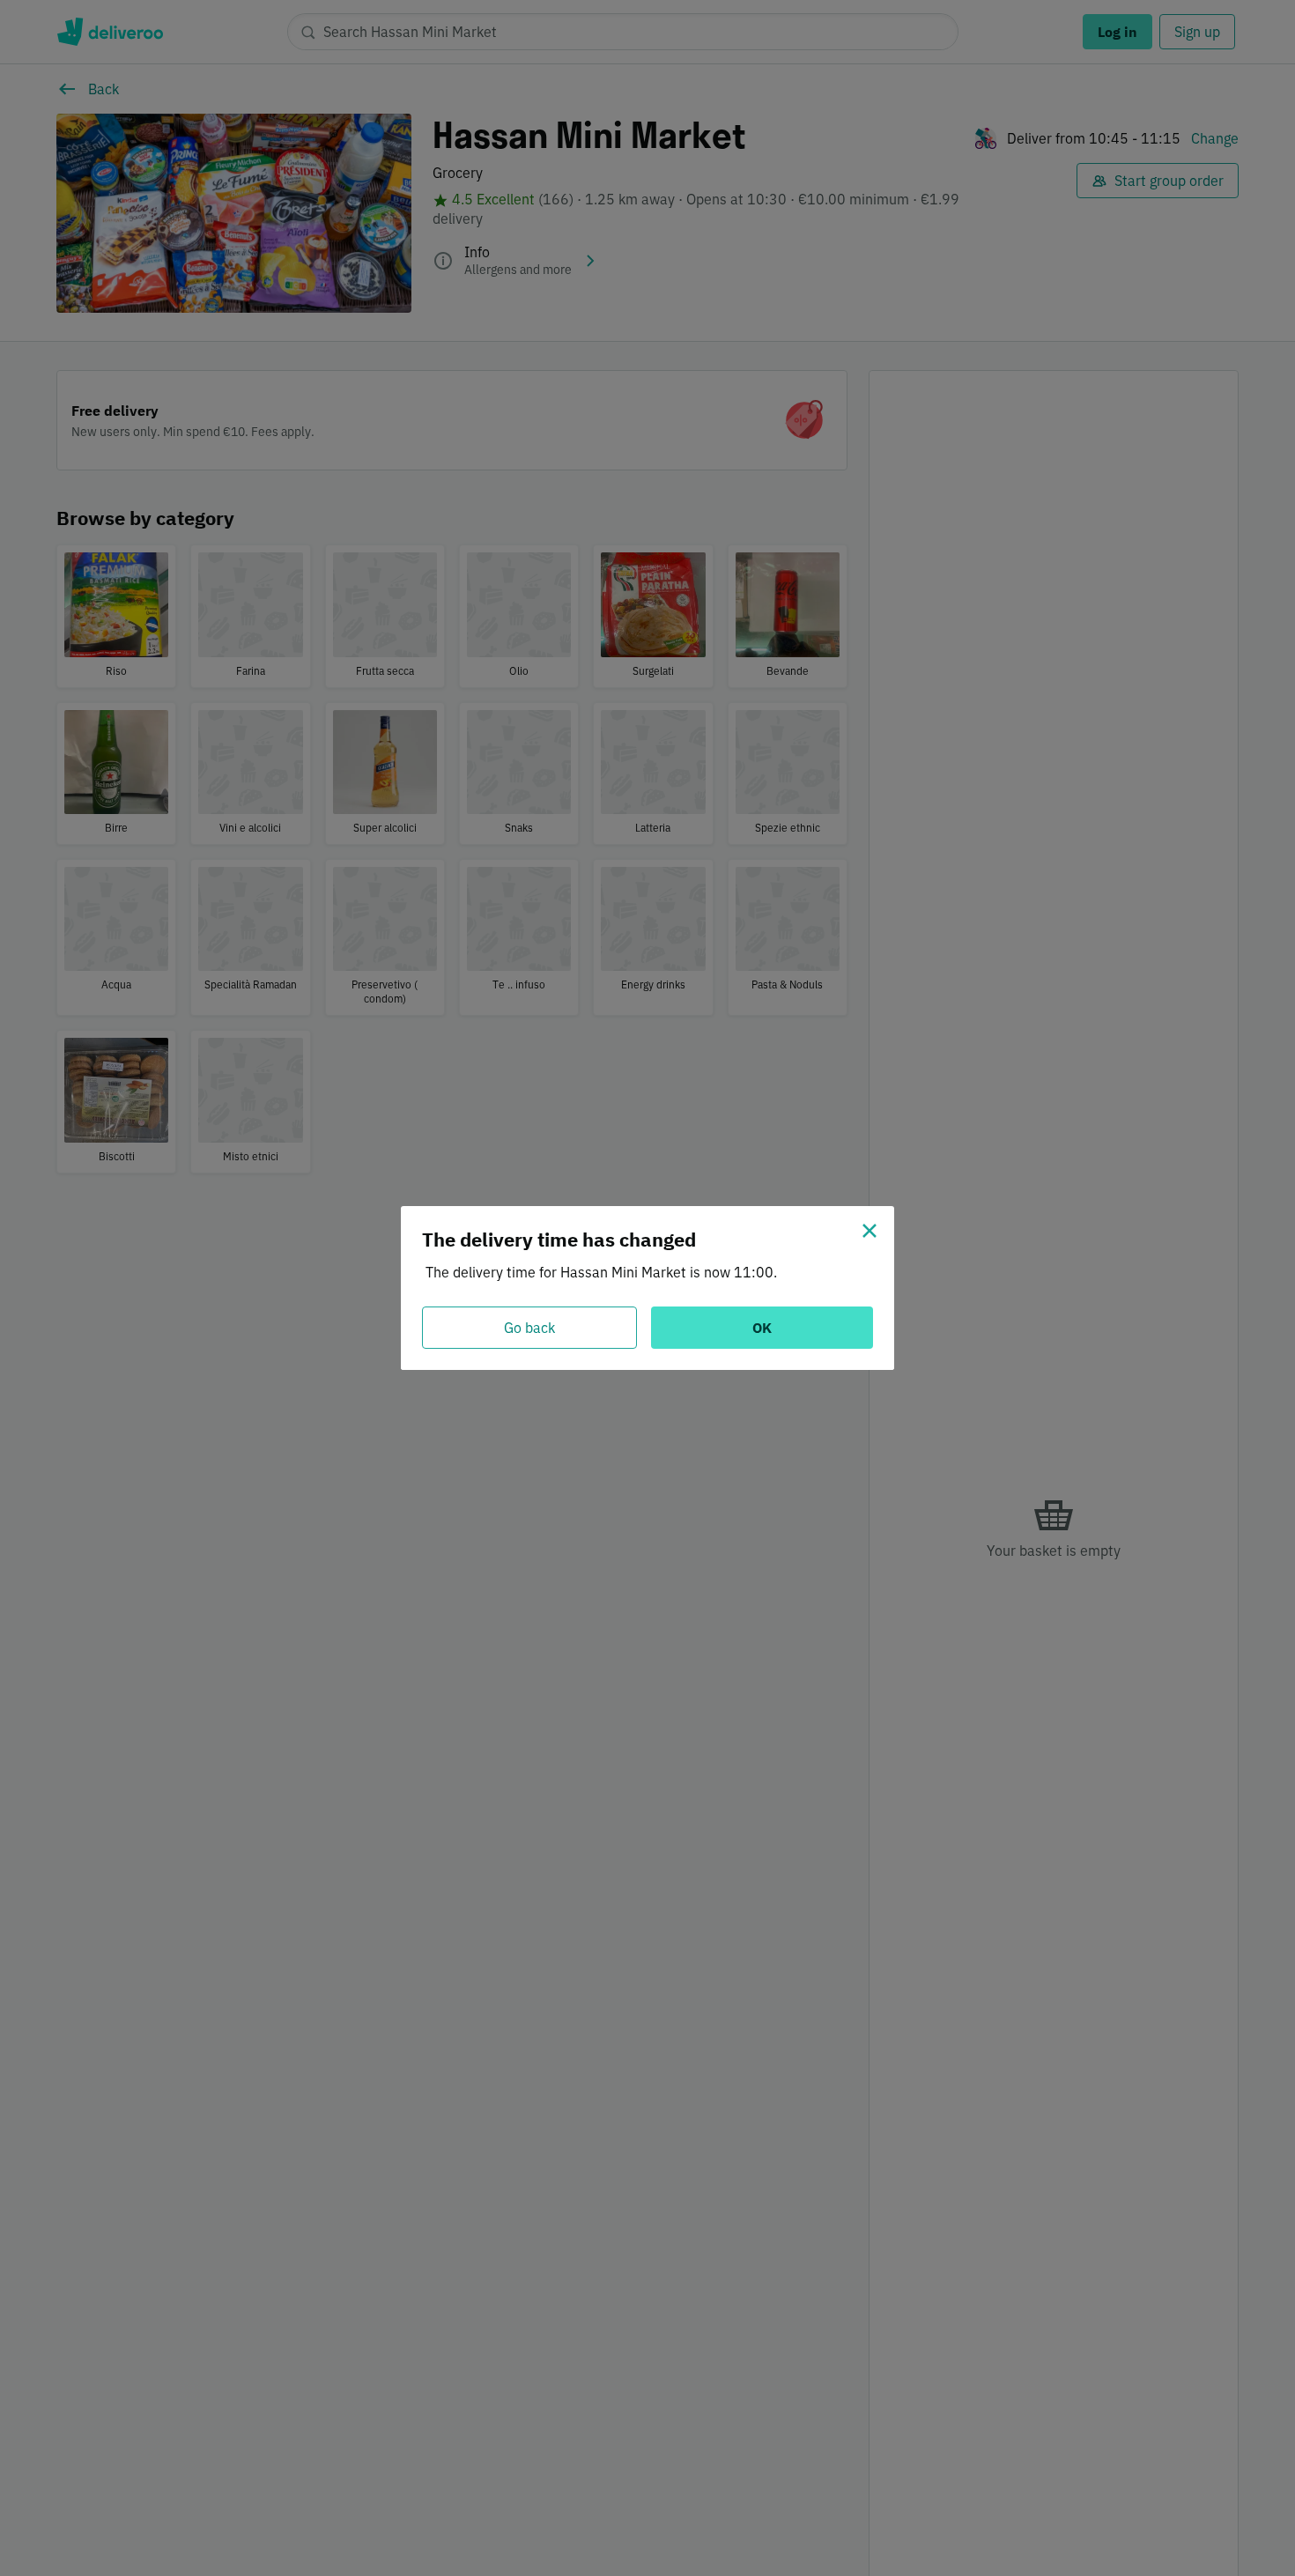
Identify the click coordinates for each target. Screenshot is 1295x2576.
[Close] (869, 1231)
